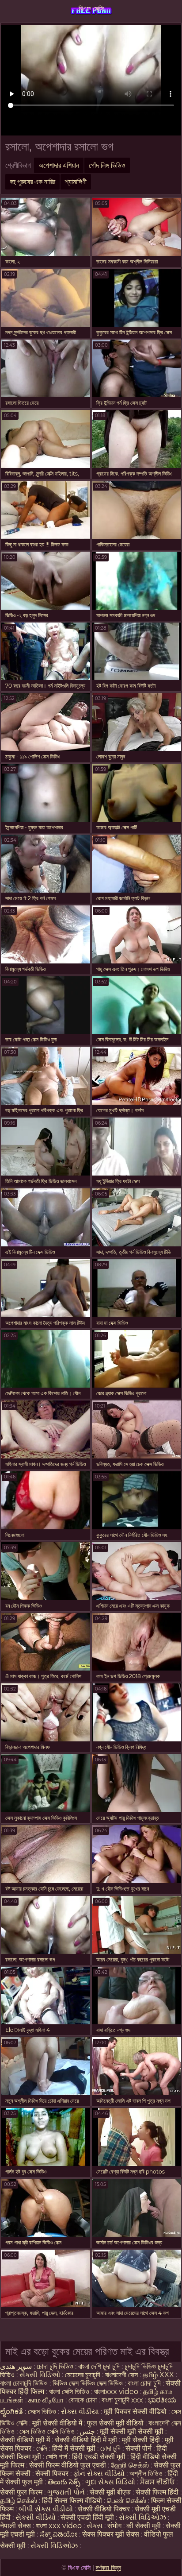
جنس (87, 2431)
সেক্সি (43, 2448)
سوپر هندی (16, 2366)
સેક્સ (95, 2526)
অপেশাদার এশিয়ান (59, 165)
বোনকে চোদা (83, 2400)
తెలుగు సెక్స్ (64, 2482)
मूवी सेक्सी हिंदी (141, 2440)
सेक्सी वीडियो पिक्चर (105, 2509)
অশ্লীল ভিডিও (146, 2474)
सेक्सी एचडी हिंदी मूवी (88, 2517)
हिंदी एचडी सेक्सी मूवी (99, 2457)
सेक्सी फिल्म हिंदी (157, 2492)
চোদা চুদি (111, 2448)
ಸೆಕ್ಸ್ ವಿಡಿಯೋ (59, 2534)
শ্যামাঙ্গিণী (76, 182)
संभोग (114, 2526)
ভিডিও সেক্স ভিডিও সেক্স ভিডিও (88, 2383)
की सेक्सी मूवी (144, 2526)
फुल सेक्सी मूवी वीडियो (115, 2423)
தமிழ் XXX (158, 2375)
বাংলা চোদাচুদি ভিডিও (25, 2383)
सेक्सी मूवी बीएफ (110, 2492)
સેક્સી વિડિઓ (40, 2375)
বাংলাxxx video (116, 2392)
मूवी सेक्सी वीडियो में (58, 2423)
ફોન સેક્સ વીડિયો (99, 2474)
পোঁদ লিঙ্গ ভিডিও (107, 165)
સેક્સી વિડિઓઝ (142, 2517)
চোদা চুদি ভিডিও (55, 2366)
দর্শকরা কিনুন (108, 2568)
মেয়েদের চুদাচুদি (83, 2375)
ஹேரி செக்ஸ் (131, 2465)
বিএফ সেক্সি (91, 9)
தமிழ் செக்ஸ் (19, 2501)
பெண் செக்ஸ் (127, 2501)
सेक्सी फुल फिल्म (21, 2492)
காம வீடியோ (46, 2400)
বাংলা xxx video (59, 2526)
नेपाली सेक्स (15, 2526)
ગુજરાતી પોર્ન (66, 2492)
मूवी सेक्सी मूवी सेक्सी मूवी (133, 2431)
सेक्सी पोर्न (138, 2448)
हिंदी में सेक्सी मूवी (75, 2448)
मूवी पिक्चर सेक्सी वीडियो (136, 2412)
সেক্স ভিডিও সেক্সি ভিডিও (47, 2431)
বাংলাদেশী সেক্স (122, 2375)
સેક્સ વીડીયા (80, 2412)
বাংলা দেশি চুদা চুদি (99, 2366)
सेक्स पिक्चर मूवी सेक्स (111, 2534)
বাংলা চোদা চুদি (145, 2383)
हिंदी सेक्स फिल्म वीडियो (73, 2501)
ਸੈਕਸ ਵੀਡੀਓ (157, 2482)
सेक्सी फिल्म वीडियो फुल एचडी (68, 2465)
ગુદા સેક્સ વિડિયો (110, 2482)
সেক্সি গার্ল (57, 2457)
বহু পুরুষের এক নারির (32, 182)
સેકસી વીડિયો (36, 2517)
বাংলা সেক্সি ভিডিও (70, 2392)
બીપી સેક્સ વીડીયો (46, 2509)
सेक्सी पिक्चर (53, 2474)
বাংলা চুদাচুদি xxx (123, 2400)
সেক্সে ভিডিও (42, 2412)
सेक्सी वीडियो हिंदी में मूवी (87, 2440)
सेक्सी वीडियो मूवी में (26, 2440)
